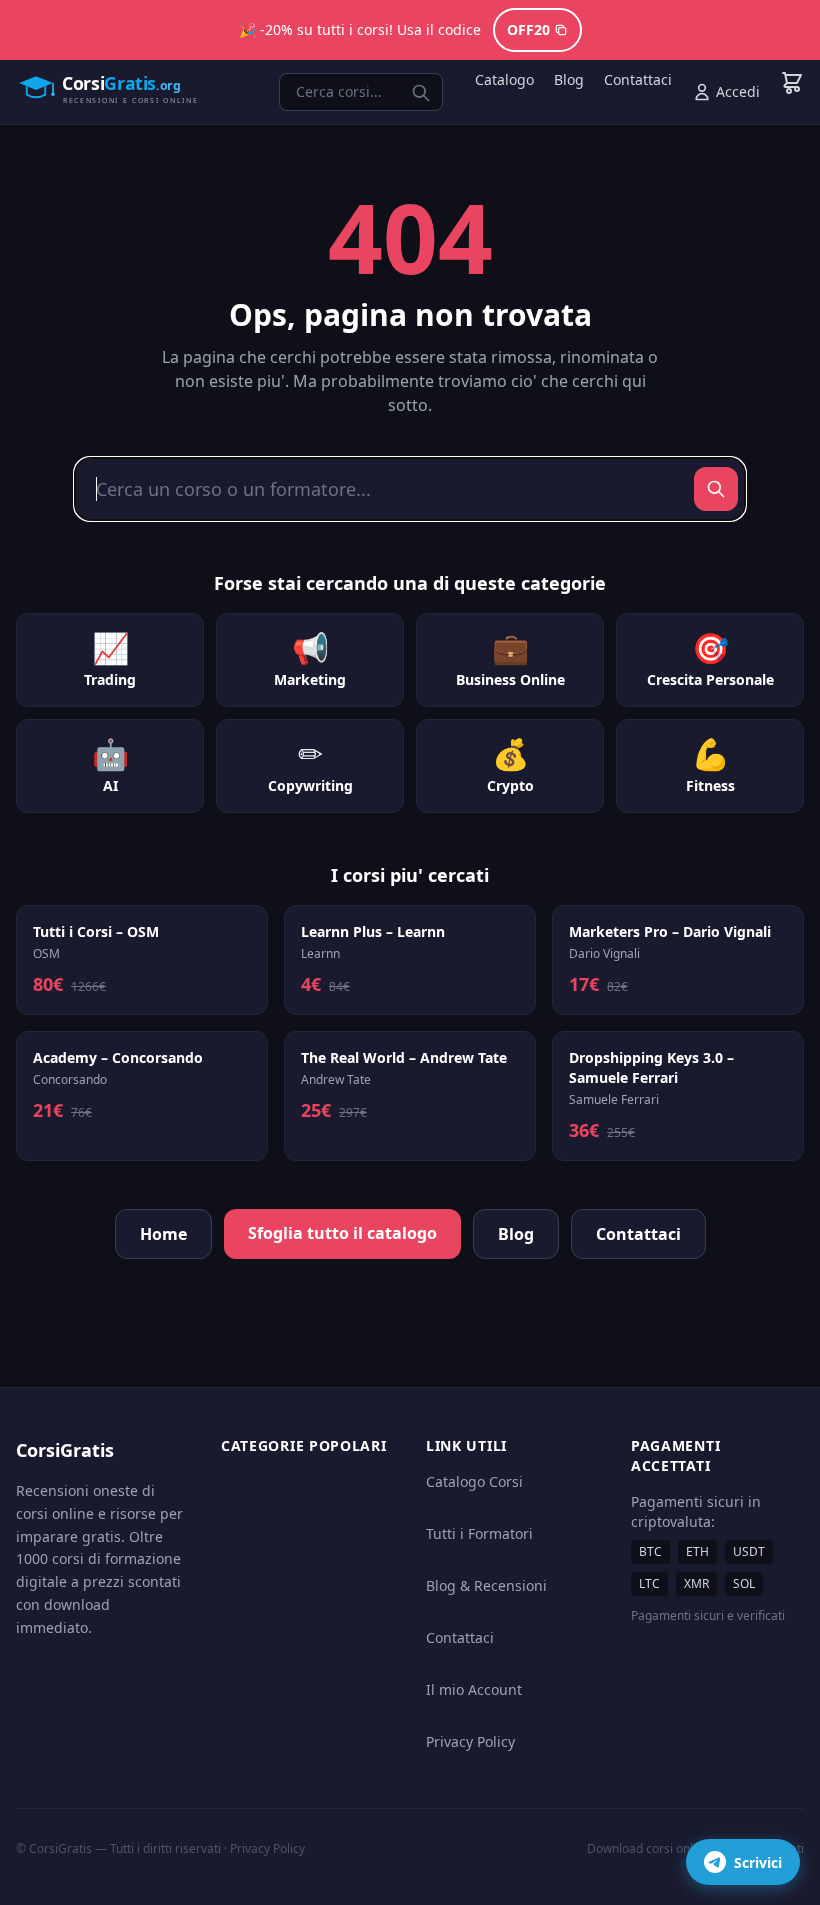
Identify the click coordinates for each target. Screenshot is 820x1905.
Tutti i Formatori (479, 1533)
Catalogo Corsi (474, 1481)
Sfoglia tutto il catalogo (342, 1233)
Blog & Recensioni (486, 1585)
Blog (569, 79)
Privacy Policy (470, 1741)
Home (163, 1234)
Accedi (738, 91)
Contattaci (638, 79)
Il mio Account (474, 1689)
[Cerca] (716, 489)
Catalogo (504, 79)
